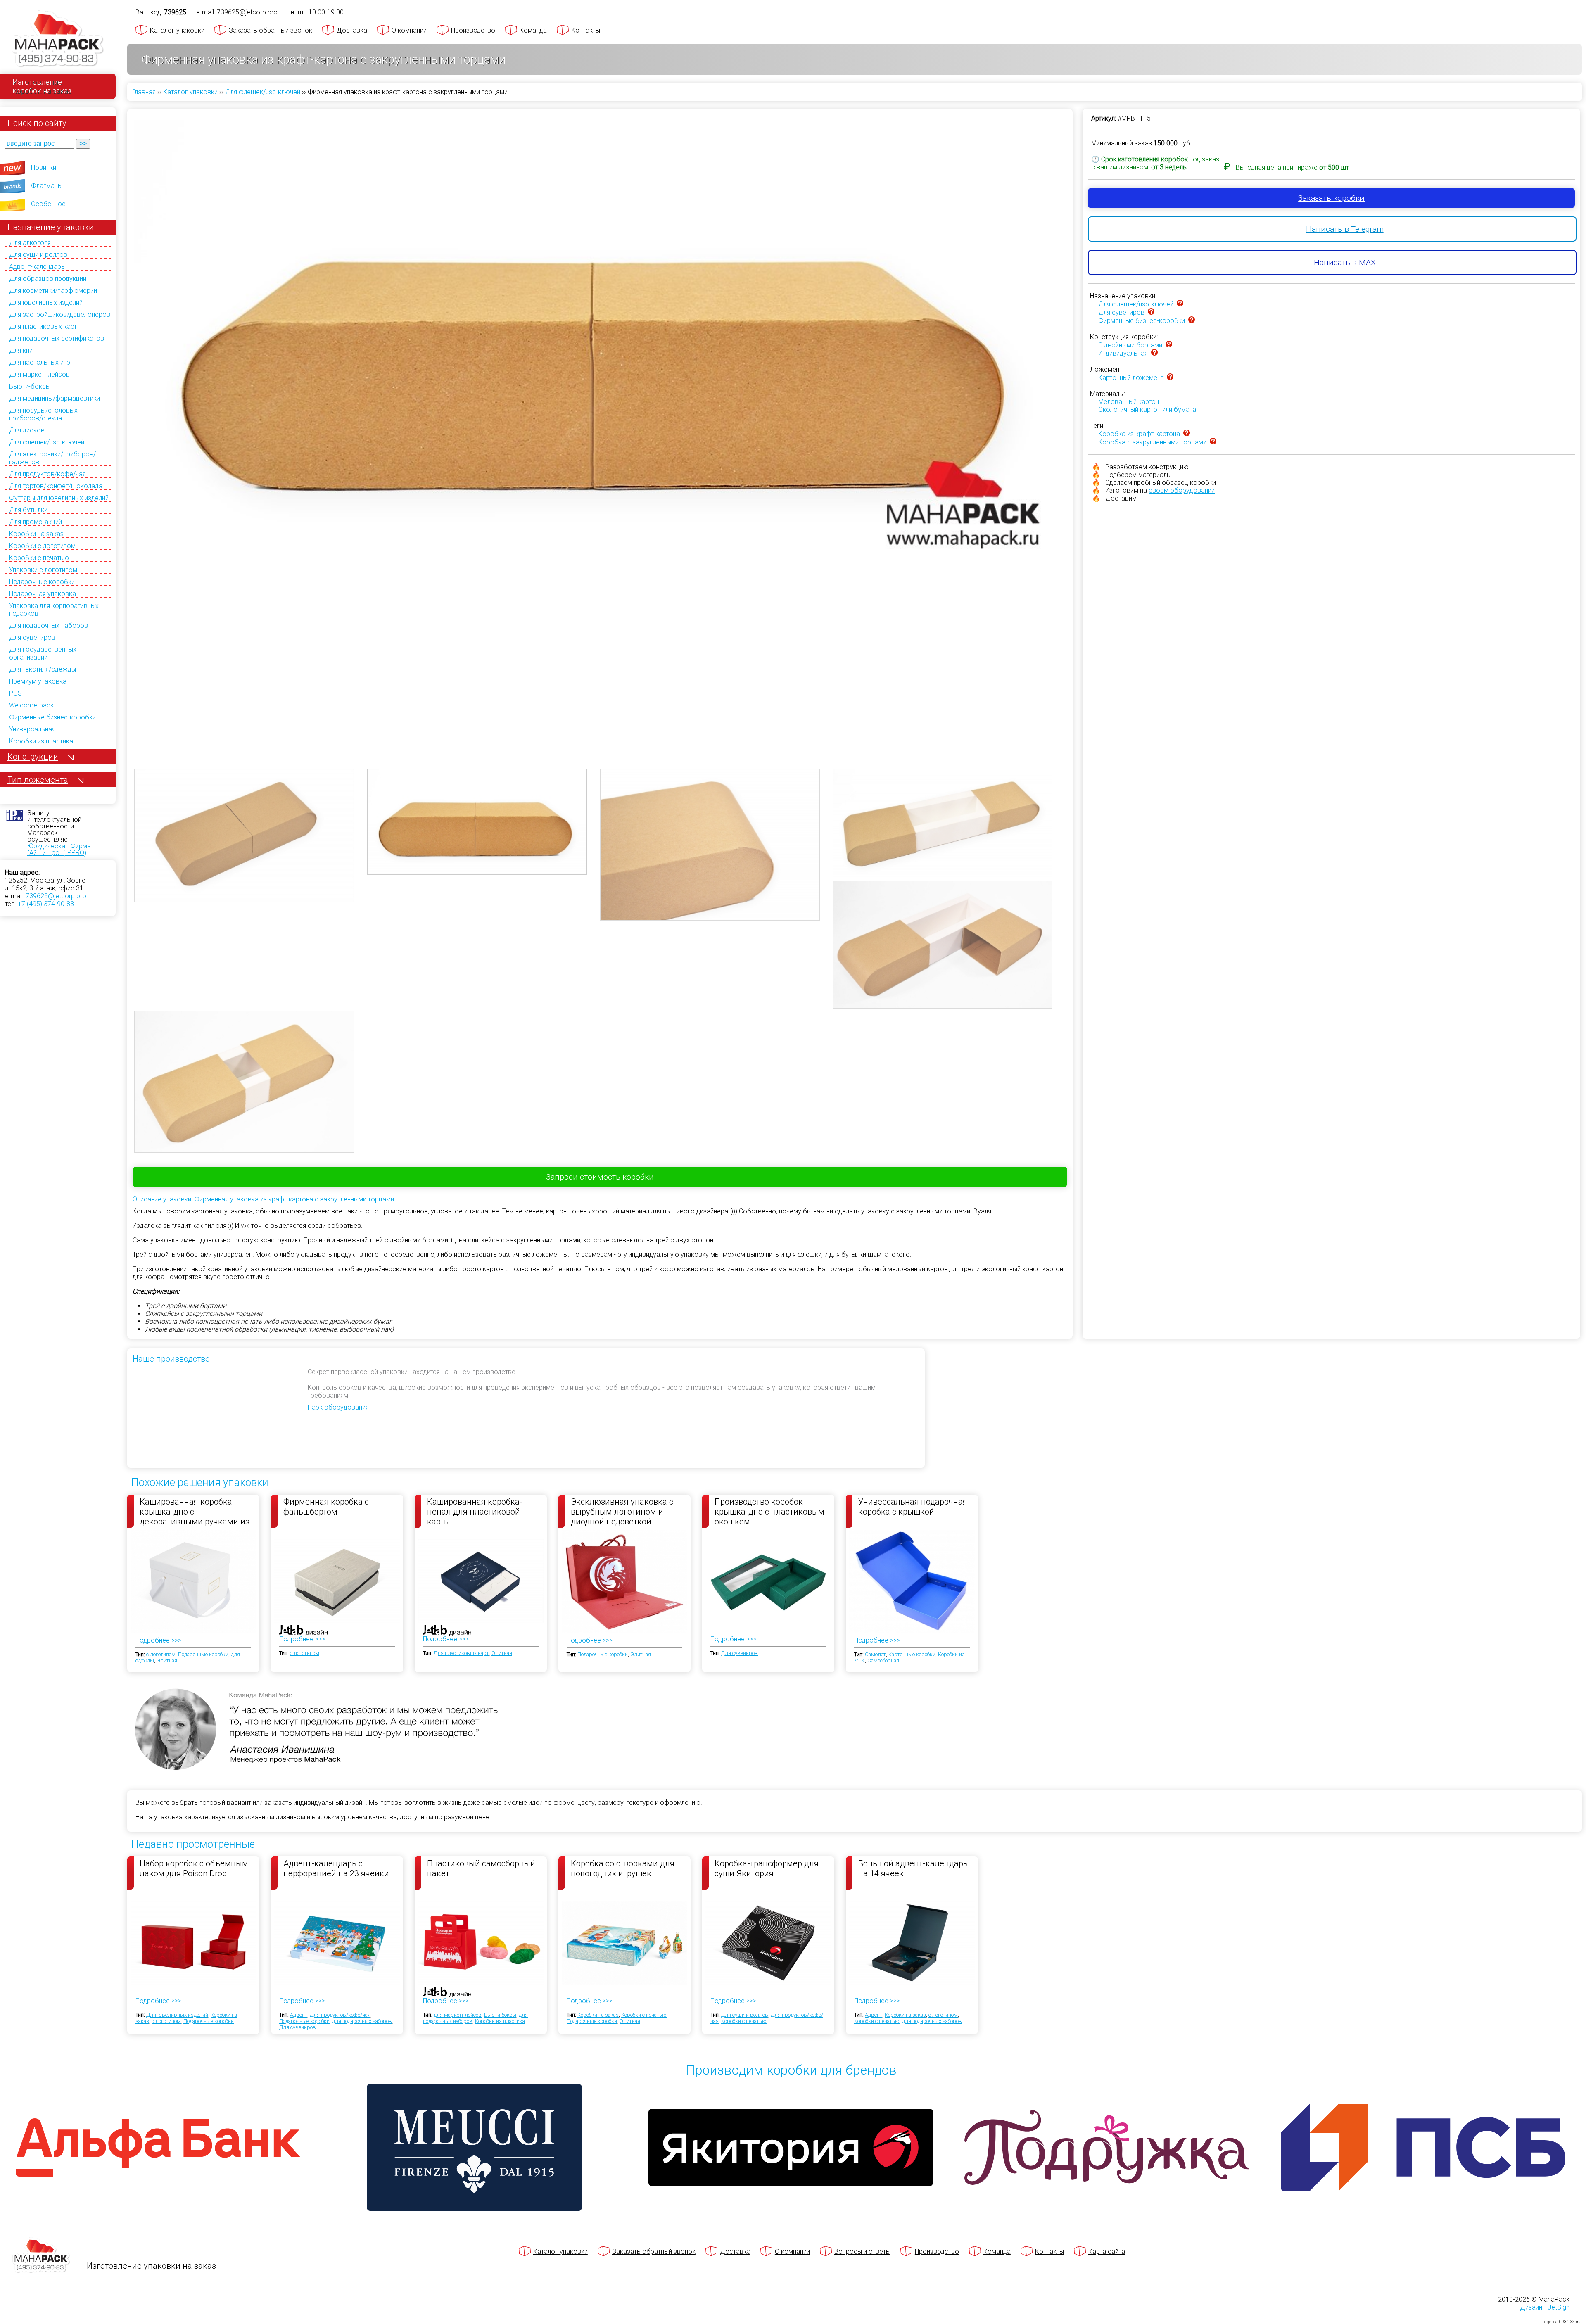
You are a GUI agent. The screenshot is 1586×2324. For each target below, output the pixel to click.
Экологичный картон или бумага (1147, 409)
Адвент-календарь (37, 267)
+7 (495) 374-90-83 (46, 904)
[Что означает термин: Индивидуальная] (1154, 353)
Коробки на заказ (36, 534)
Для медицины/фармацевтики (55, 398)
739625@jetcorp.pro (56, 896)
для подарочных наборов (362, 2021)
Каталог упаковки (177, 30)
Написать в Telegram (1345, 229)
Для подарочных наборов (49, 626)
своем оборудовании (1182, 490)
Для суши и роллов (38, 255)
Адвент (299, 2015)
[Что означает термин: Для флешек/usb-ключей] (1180, 304)
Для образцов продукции (48, 279)
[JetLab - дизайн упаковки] (295, 1679)
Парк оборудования (338, 1407)
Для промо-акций (36, 522)
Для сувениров (32, 637)
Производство (473, 30)
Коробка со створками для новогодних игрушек (623, 1868)
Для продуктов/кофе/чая (47, 474)
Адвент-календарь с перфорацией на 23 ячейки (336, 1868)
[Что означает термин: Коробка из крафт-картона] (1187, 434)
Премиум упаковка (38, 681)
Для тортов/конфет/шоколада (56, 486)
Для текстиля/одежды (43, 669)
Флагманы (47, 186)
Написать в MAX (1345, 262)
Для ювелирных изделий (46, 303)
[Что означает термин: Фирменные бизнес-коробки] (1192, 321)
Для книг (22, 350)
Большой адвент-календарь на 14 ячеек (913, 1868)
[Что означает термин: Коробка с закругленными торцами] (1213, 442)
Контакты (586, 30)
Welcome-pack (31, 705)
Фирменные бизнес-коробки (52, 717)
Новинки (44, 167)
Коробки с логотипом (42, 546)
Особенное (48, 204)
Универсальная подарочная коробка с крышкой (913, 1507)
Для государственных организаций (43, 653)
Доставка (352, 30)
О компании (409, 30)
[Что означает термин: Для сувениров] (1151, 312)
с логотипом (161, 1654)
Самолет (875, 1654)
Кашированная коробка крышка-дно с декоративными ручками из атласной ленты (195, 1511)
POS (15, 693)
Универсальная (32, 729)
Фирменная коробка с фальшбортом (326, 1507)
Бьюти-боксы (30, 386)
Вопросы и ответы (862, 2252)
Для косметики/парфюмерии (53, 291)
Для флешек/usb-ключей (47, 442)
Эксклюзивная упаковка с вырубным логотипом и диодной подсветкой (622, 1511)
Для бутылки (28, 510)
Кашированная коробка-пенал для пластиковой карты (475, 1511)
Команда (533, 30)
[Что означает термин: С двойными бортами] (1169, 345)
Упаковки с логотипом (43, 570)
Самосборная (883, 1661)
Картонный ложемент (1131, 378)
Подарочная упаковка (43, 594)
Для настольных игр (40, 362)
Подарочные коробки (42, 582)
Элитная (167, 1661)
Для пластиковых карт (43, 326)
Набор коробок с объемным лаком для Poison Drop (194, 1868)
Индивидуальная (1123, 353)
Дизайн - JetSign (1545, 2307)
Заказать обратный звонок (271, 30)
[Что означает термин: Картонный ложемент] (1170, 378)
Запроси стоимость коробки (600, 1177)
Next (1078, 428)
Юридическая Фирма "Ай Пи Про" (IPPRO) (59, 849)
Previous (122, 428)
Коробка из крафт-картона (1139, 434)
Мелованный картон (1129, 402)
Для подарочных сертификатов (57, 338)
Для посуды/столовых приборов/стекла (43, 414)
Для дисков (27, 430)
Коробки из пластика (41, 741)
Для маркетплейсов (39, 374)
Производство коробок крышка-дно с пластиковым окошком (769, 1511)
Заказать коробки (1331, 198)
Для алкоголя (30, 243)
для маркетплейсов (458, 2015)
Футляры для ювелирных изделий (59, 498)
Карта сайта (1107, 2252)
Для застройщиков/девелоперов (60, 315)
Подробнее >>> (158, 1640)
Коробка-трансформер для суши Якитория (767, 1868)
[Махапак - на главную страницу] (58, 40)
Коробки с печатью (39, 558)
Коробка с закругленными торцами (1152, 442)
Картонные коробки (912, 1654)
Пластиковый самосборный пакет (481, 1868)
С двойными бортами (1130, 345)
